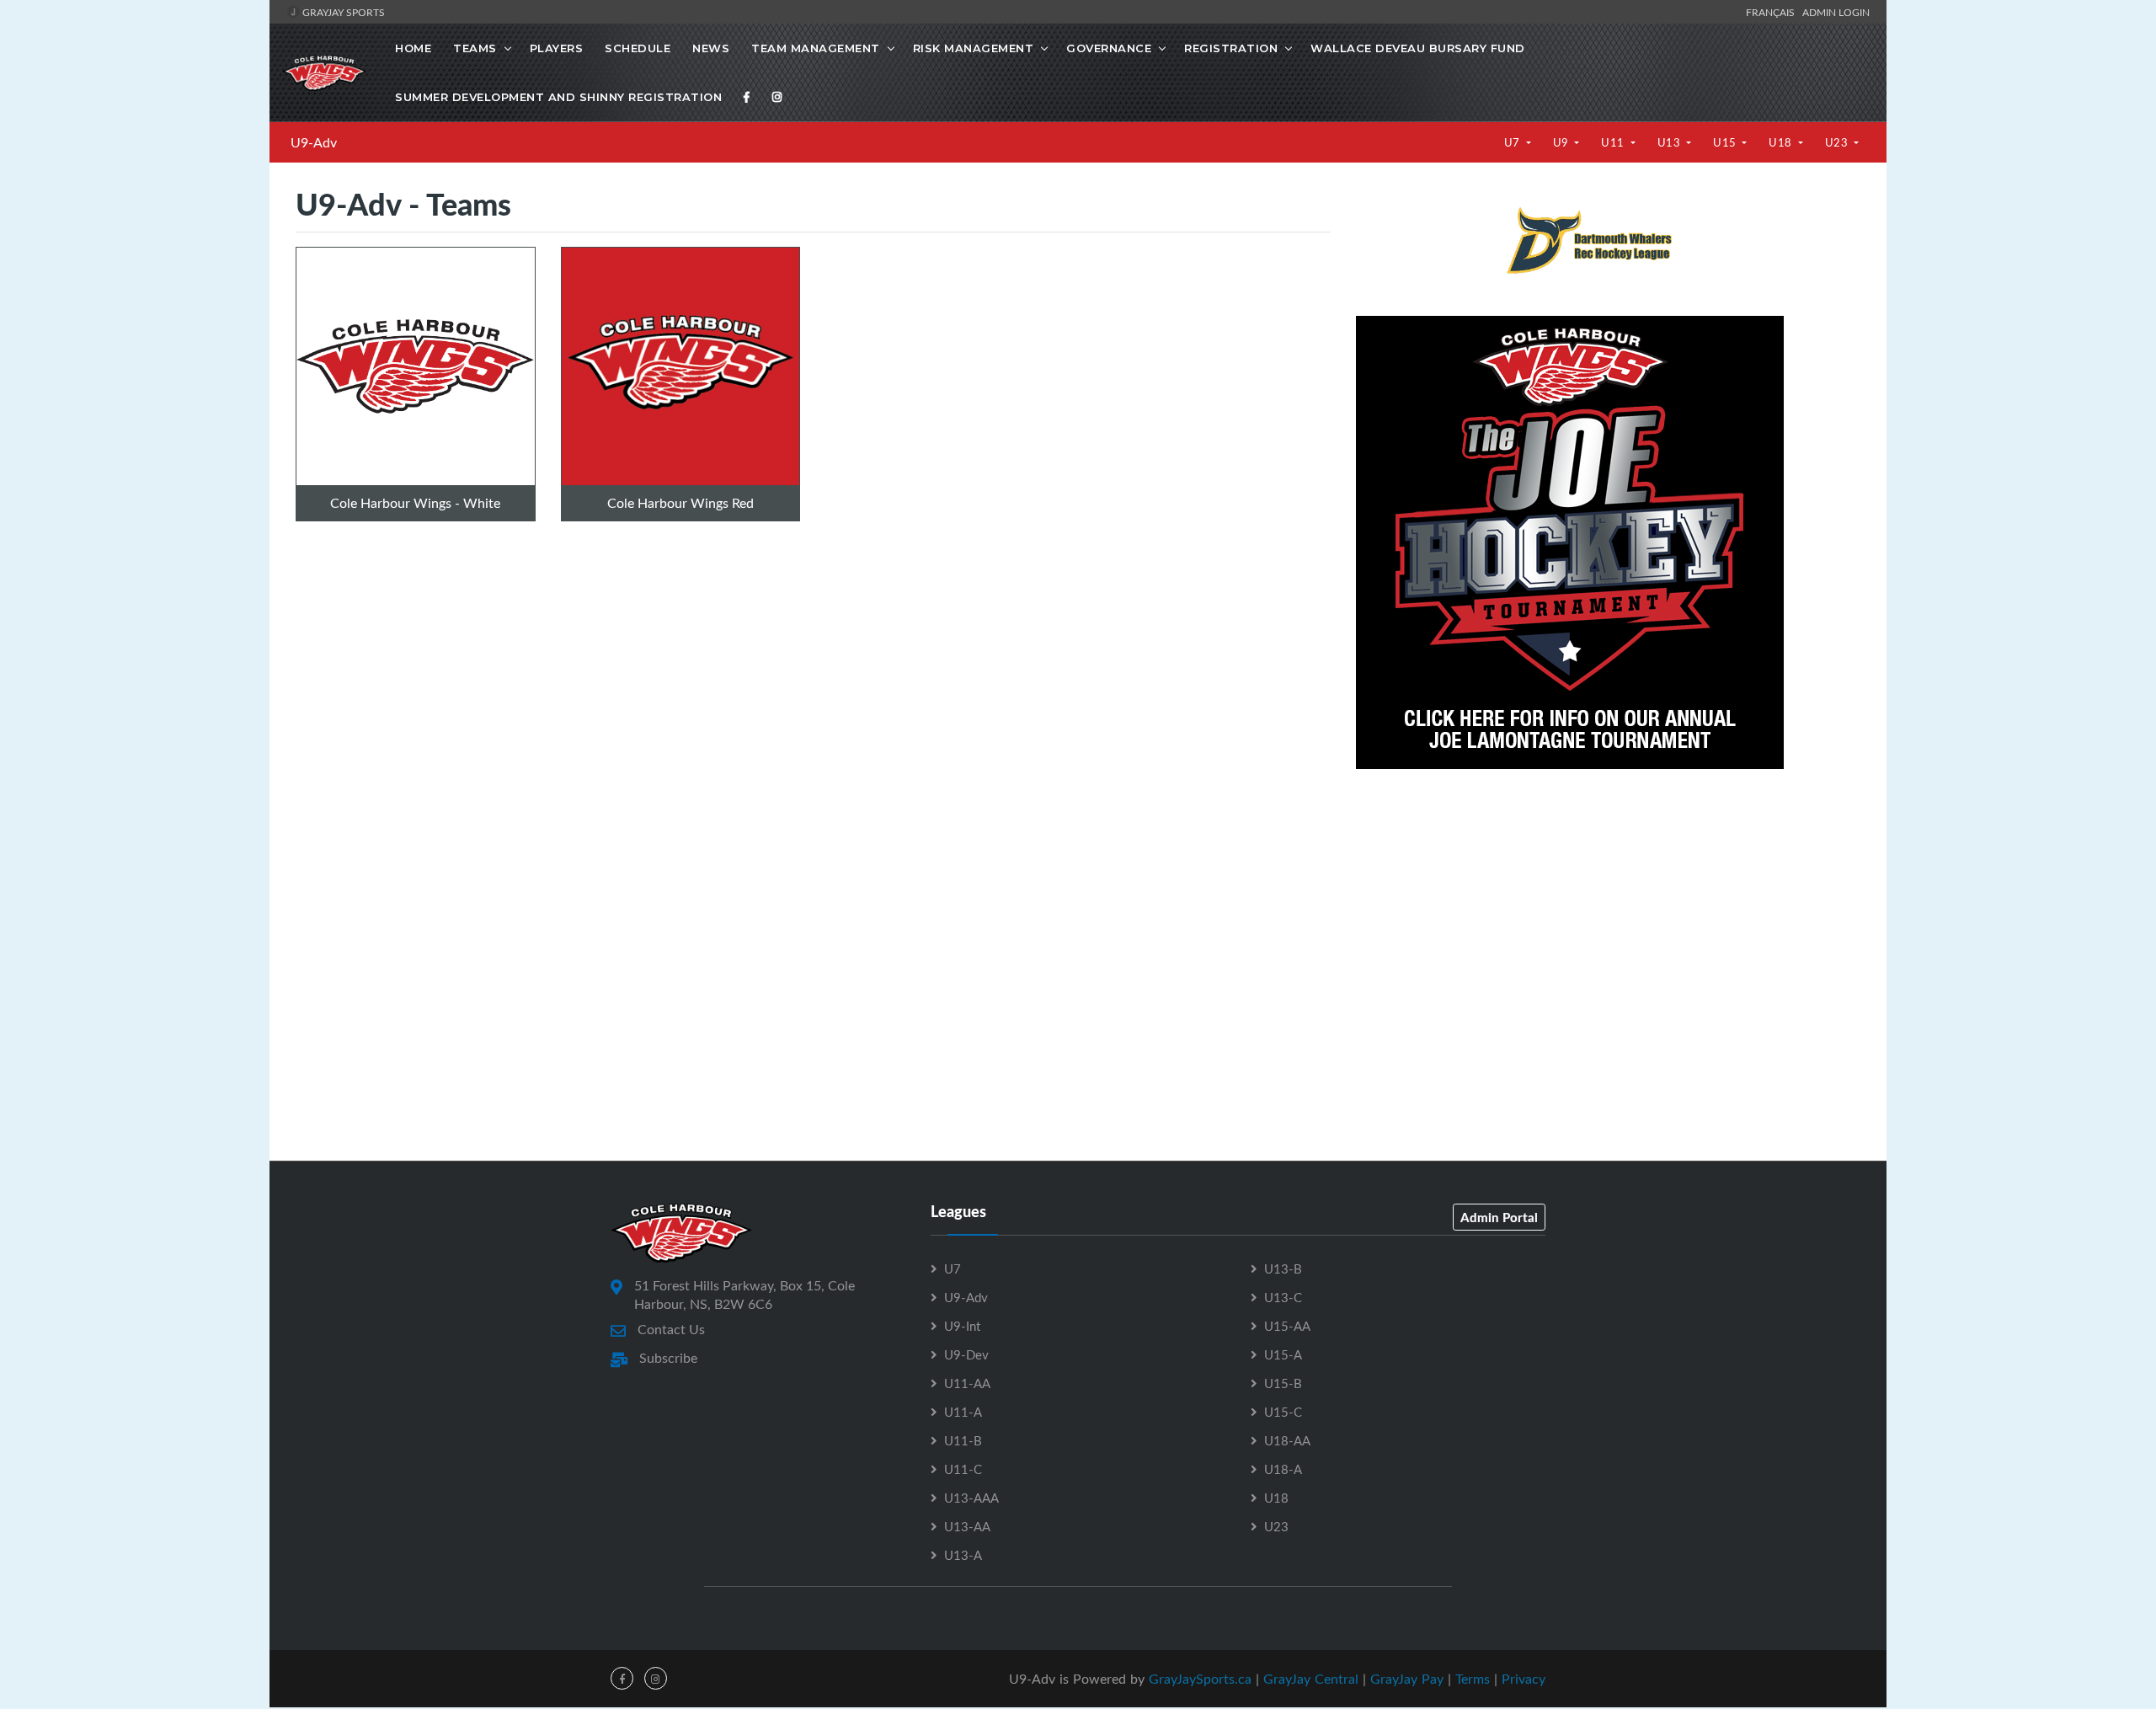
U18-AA (1287, 1440)
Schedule (638, 48)
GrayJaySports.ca (1200, 1679)
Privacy (1524, 1679)
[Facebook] (747, 97)
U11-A (963, 1412)
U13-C (1283, 1297)
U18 (1782, 142)
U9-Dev (966, 1354)
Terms (1473, 1679)
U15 (1726, 142)
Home (413, 48)
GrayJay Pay (1407, 1679)
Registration (1231, 48)
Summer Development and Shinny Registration (558, 97)
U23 (1838, 142)
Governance (1109, 48)
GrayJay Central (1311, 1679)
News (711, 48)
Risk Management (974, 48)
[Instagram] (777, 97)
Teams (475, 48)
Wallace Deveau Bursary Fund (1418, 48)
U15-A (1283, 1354)
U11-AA (967, 1383)
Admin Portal (1499, 1217)
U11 (1614, 142)
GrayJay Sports (342, 12)
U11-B (963, 1440)
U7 (1514, 142)
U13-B (1283, 1268)
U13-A (963, 1555)
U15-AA (1287, 1326)
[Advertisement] (1608, 907)
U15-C (1283, 1412)
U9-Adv (314, 142)
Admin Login (1836, 12)
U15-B (1283, 1383)
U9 (1563, 142)
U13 (1670, 142)
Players (557, 48)
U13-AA (967, 1526)
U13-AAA (971, 1498)
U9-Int (962, 1326)
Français (1773, 12)
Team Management (816, 48)
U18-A (1283, 1469)
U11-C (963, 1469)
